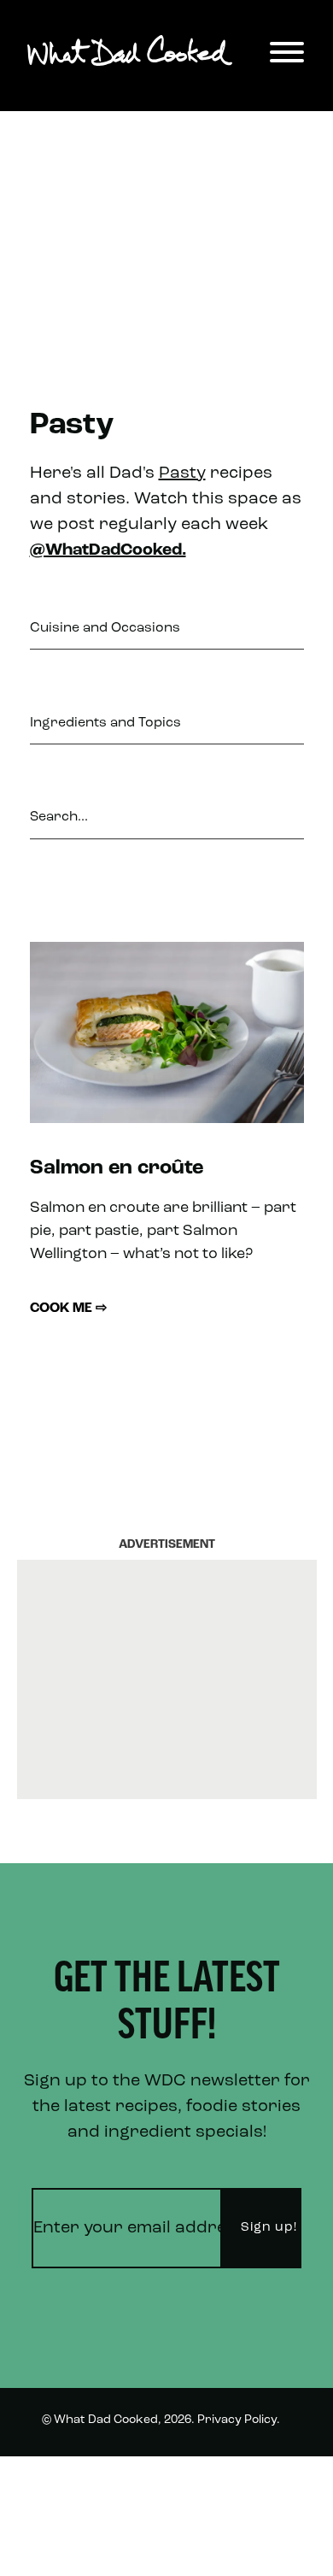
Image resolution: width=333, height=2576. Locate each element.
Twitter (270, 2482)
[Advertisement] (166, 230)
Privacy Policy (237, 2420)
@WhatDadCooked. (108, 550)
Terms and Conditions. (107, 2483)
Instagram (260, 2545)
